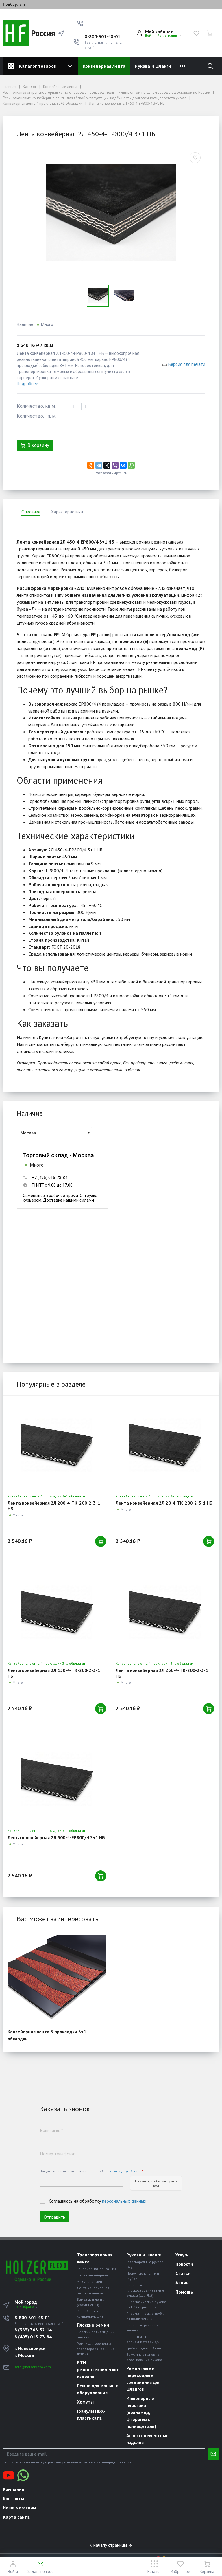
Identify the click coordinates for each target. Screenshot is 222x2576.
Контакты (13, 2498)
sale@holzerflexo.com (33, 2367)
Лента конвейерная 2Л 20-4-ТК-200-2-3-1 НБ (164, 1503)
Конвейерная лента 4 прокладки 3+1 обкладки (46, 1496)
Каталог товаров (38, 66)
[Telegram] (99, 465)
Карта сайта (16, 2517)
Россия (39, 33)
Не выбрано (25, 2307)
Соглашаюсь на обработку (98, 2201)
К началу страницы (109, 2545)
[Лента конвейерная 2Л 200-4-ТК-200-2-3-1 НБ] (57, 1445)
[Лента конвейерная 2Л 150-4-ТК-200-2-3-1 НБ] (57, 1612)
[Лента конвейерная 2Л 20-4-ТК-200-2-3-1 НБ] (165, 1445)
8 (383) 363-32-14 (33, 2330)
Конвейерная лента (104, 66)
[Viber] (115, 465)
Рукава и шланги (153, 66)
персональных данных (124, 2201)
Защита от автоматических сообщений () (91, 2171)
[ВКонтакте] (123, 465)
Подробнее (27, 384)
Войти (150, 35)
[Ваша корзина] (210, 33)
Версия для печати (187, 364)
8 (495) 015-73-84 (33, 2337)
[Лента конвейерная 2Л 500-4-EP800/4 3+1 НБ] (57, 1779)
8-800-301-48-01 (102, 36)
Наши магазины (20, 2508)
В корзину (38, 445)
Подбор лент (14, 5)
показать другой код (123, 2171)
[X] (107, 465)
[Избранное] (196, 33)
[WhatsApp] (131, 465)
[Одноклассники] (91, 465)
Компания (13, 2489)
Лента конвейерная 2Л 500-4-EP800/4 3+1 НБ (56, 1837)
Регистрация (168, 35)
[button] (80, 23)
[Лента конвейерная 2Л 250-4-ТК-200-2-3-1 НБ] (165, 1612)
